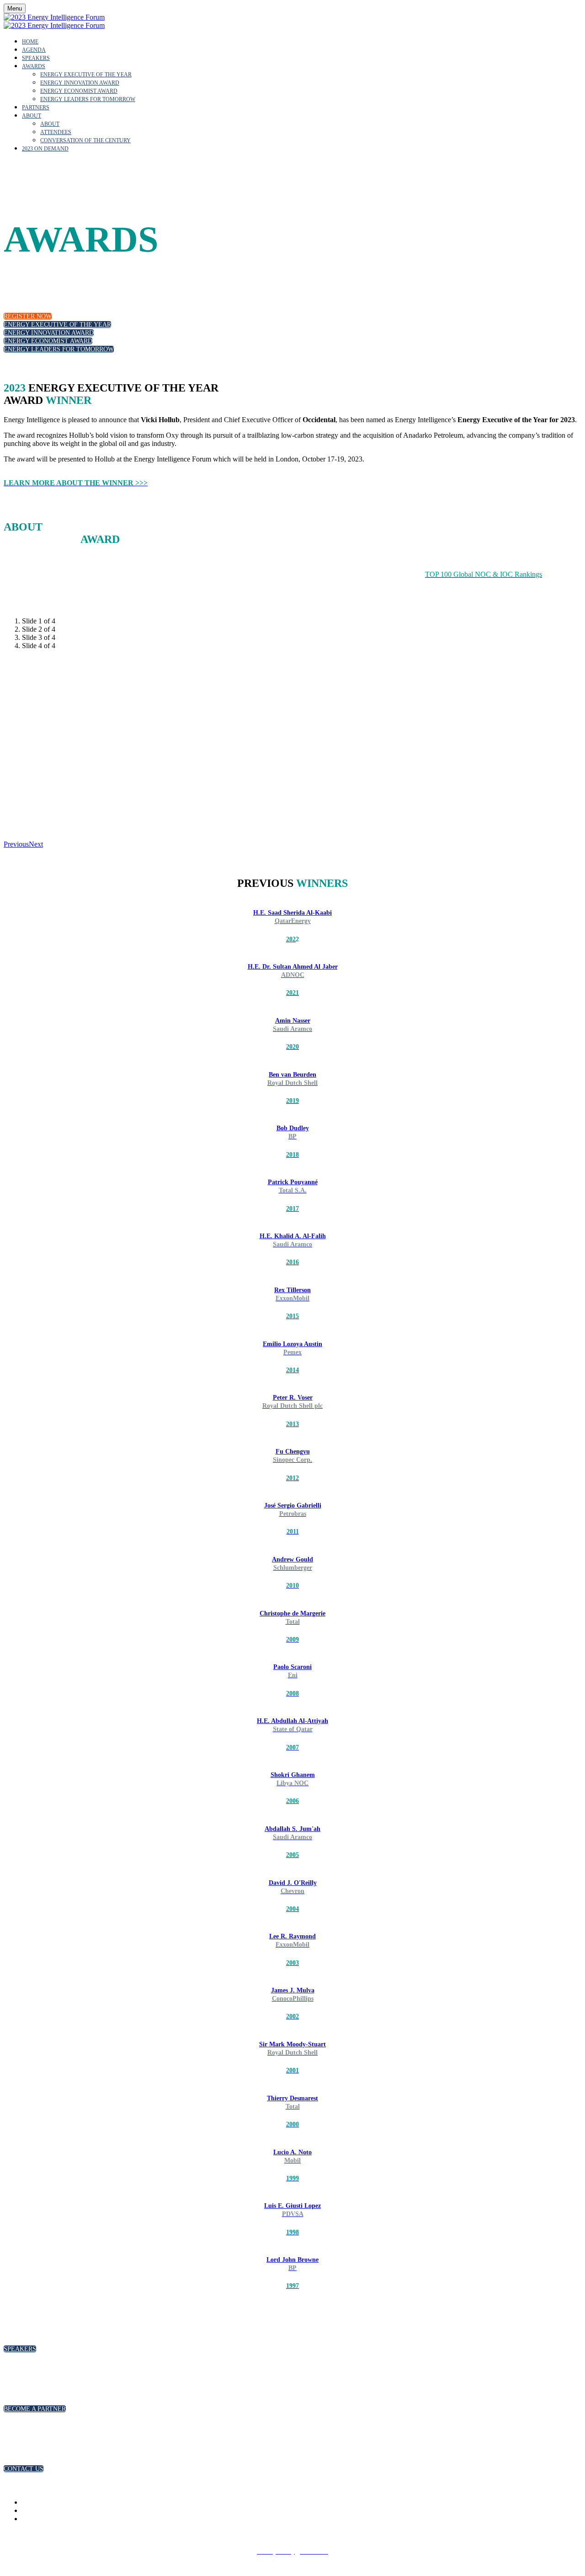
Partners (36, 107)
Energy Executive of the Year (86, 75)
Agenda (34, 50)
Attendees (56, 132)
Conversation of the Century (85, 140)
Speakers (36, 58)
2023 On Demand (45, 149)
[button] (28, 316)
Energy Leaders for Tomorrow (88, 99)
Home (30, 42)
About (32, 116)
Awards (34, 66)
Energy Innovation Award (80, 83)
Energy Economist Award (79, 91)
